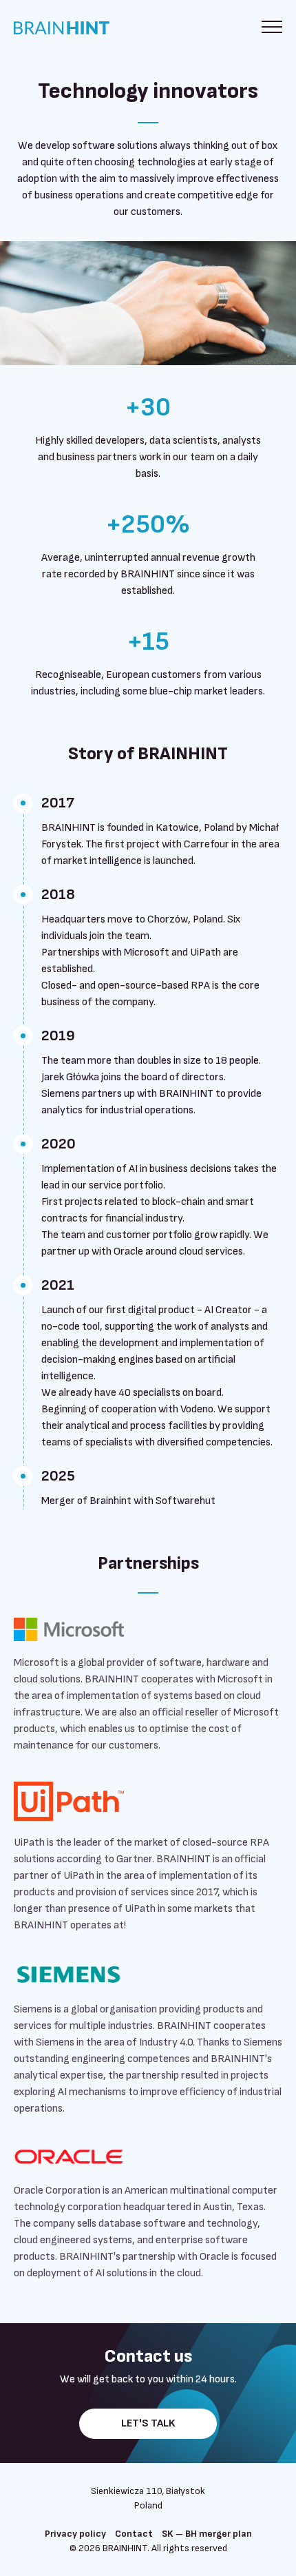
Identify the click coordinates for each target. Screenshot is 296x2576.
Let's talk (148, 2423)
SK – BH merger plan (207, 2534)
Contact (134, 2534)
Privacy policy (75, 2534)
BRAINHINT (72, 28)
